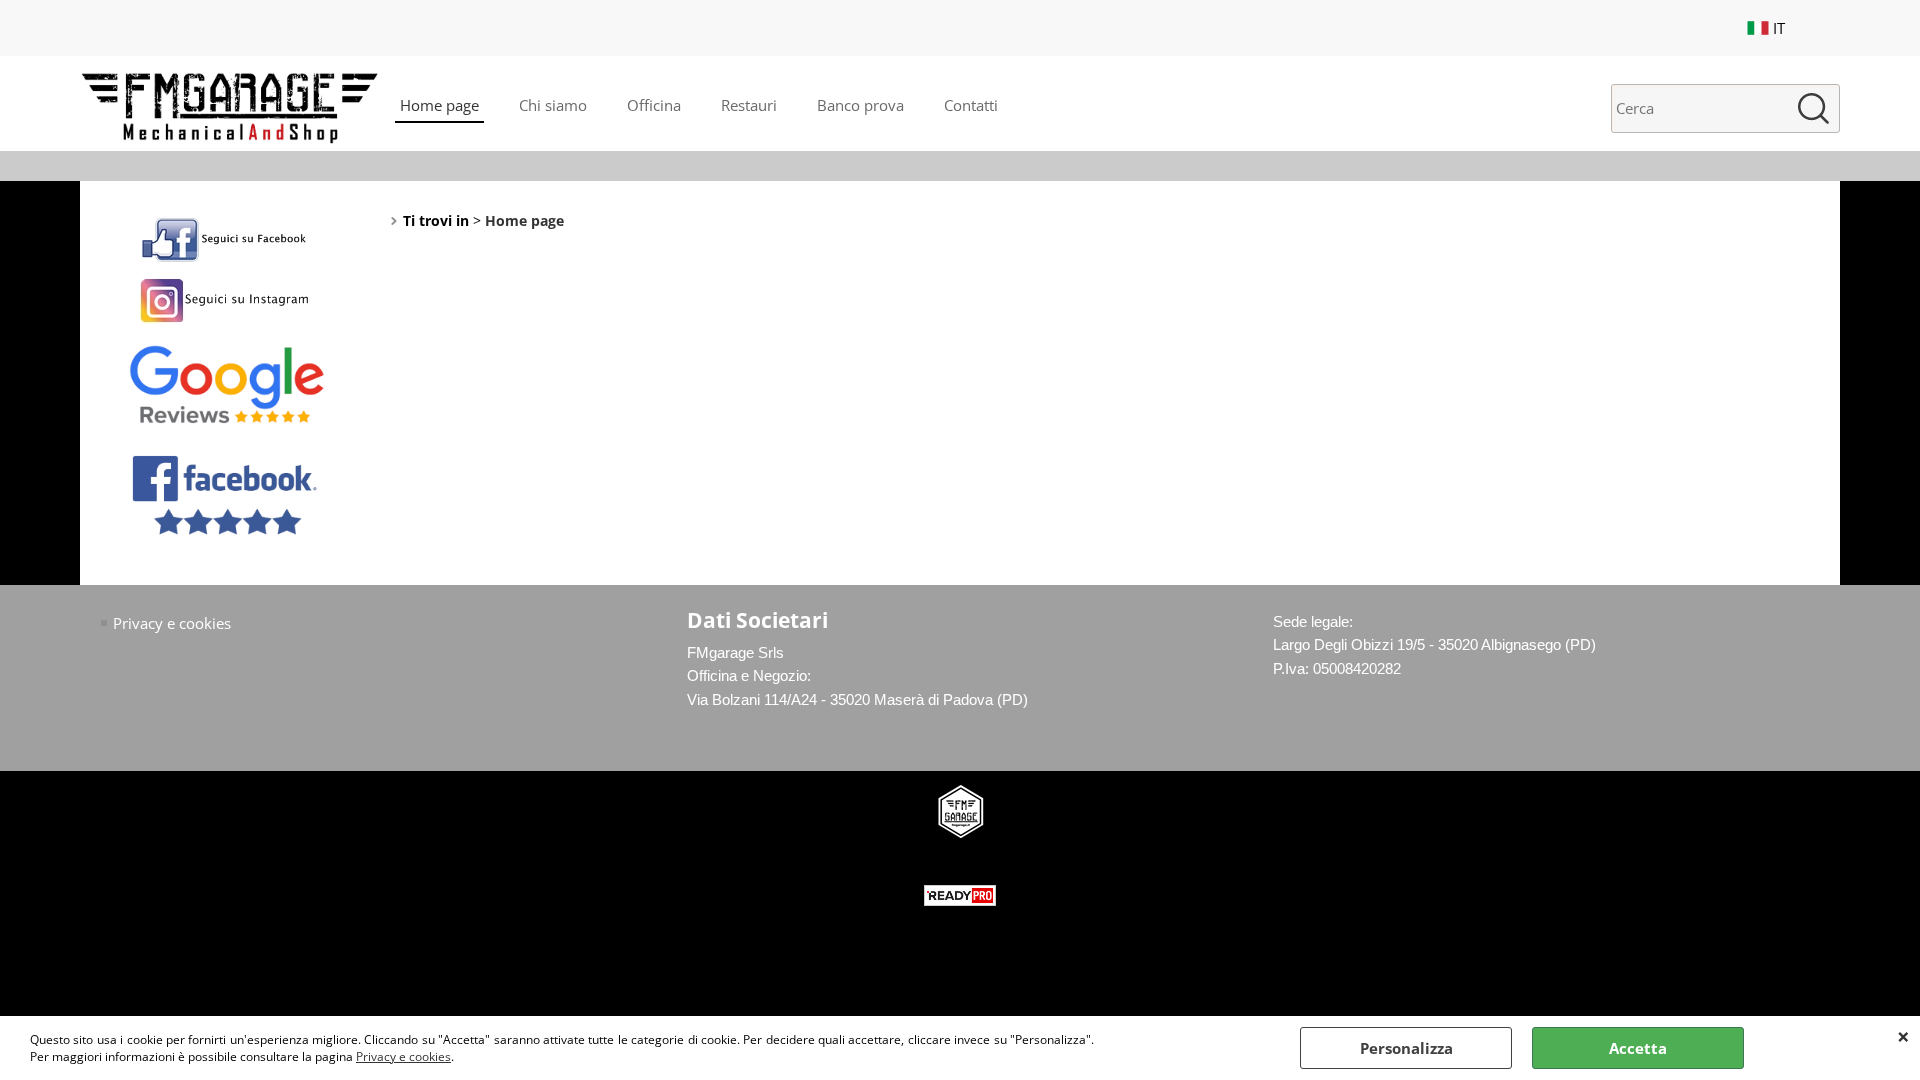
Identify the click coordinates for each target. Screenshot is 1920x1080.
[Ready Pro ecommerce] (960, 895)
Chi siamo (553, 105)
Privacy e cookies (403, 1056)
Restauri (749, 105)
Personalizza (1406, 1048)
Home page (439, 105)
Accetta (1638, 1048)
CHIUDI (1903, 1036)
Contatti (971, 105)
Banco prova (860, 105)
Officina (654, 105)
